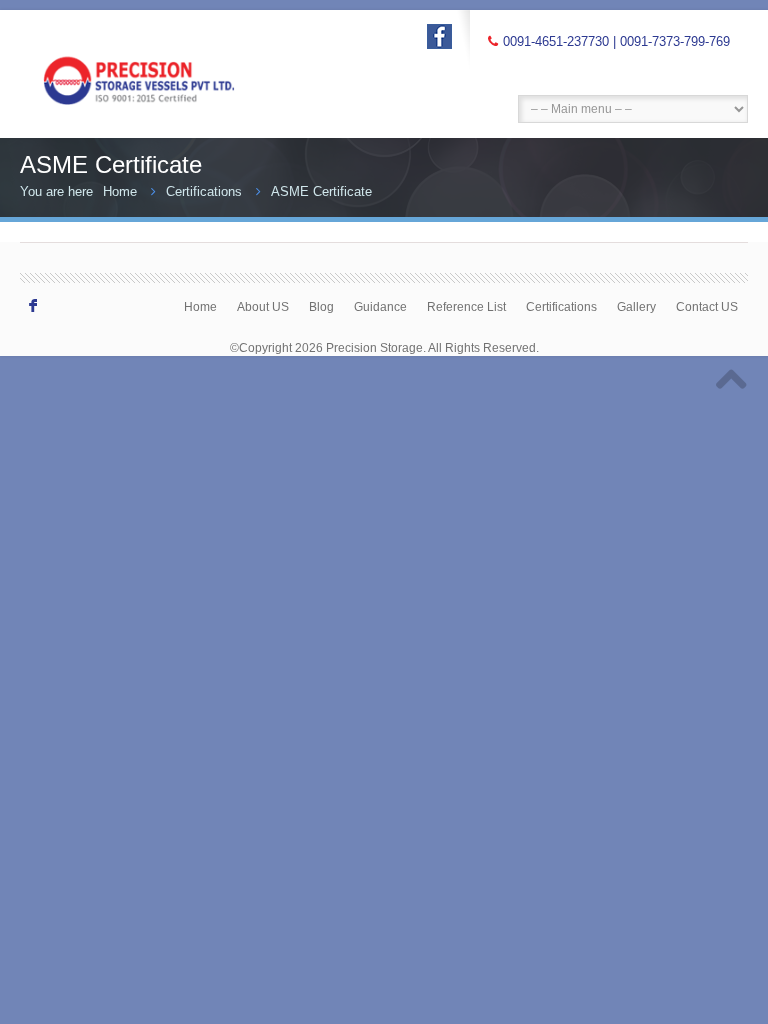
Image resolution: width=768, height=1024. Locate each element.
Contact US (707, 306)
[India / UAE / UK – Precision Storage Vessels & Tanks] (160, 60)
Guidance (380, 306)
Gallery (636, 306)
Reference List (466, 306)
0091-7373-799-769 (675, 41)
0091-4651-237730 (556, 41)
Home (120, 191)
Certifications (204, 191)
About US (263, 306)
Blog (321, 306)
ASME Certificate (321, 191)
